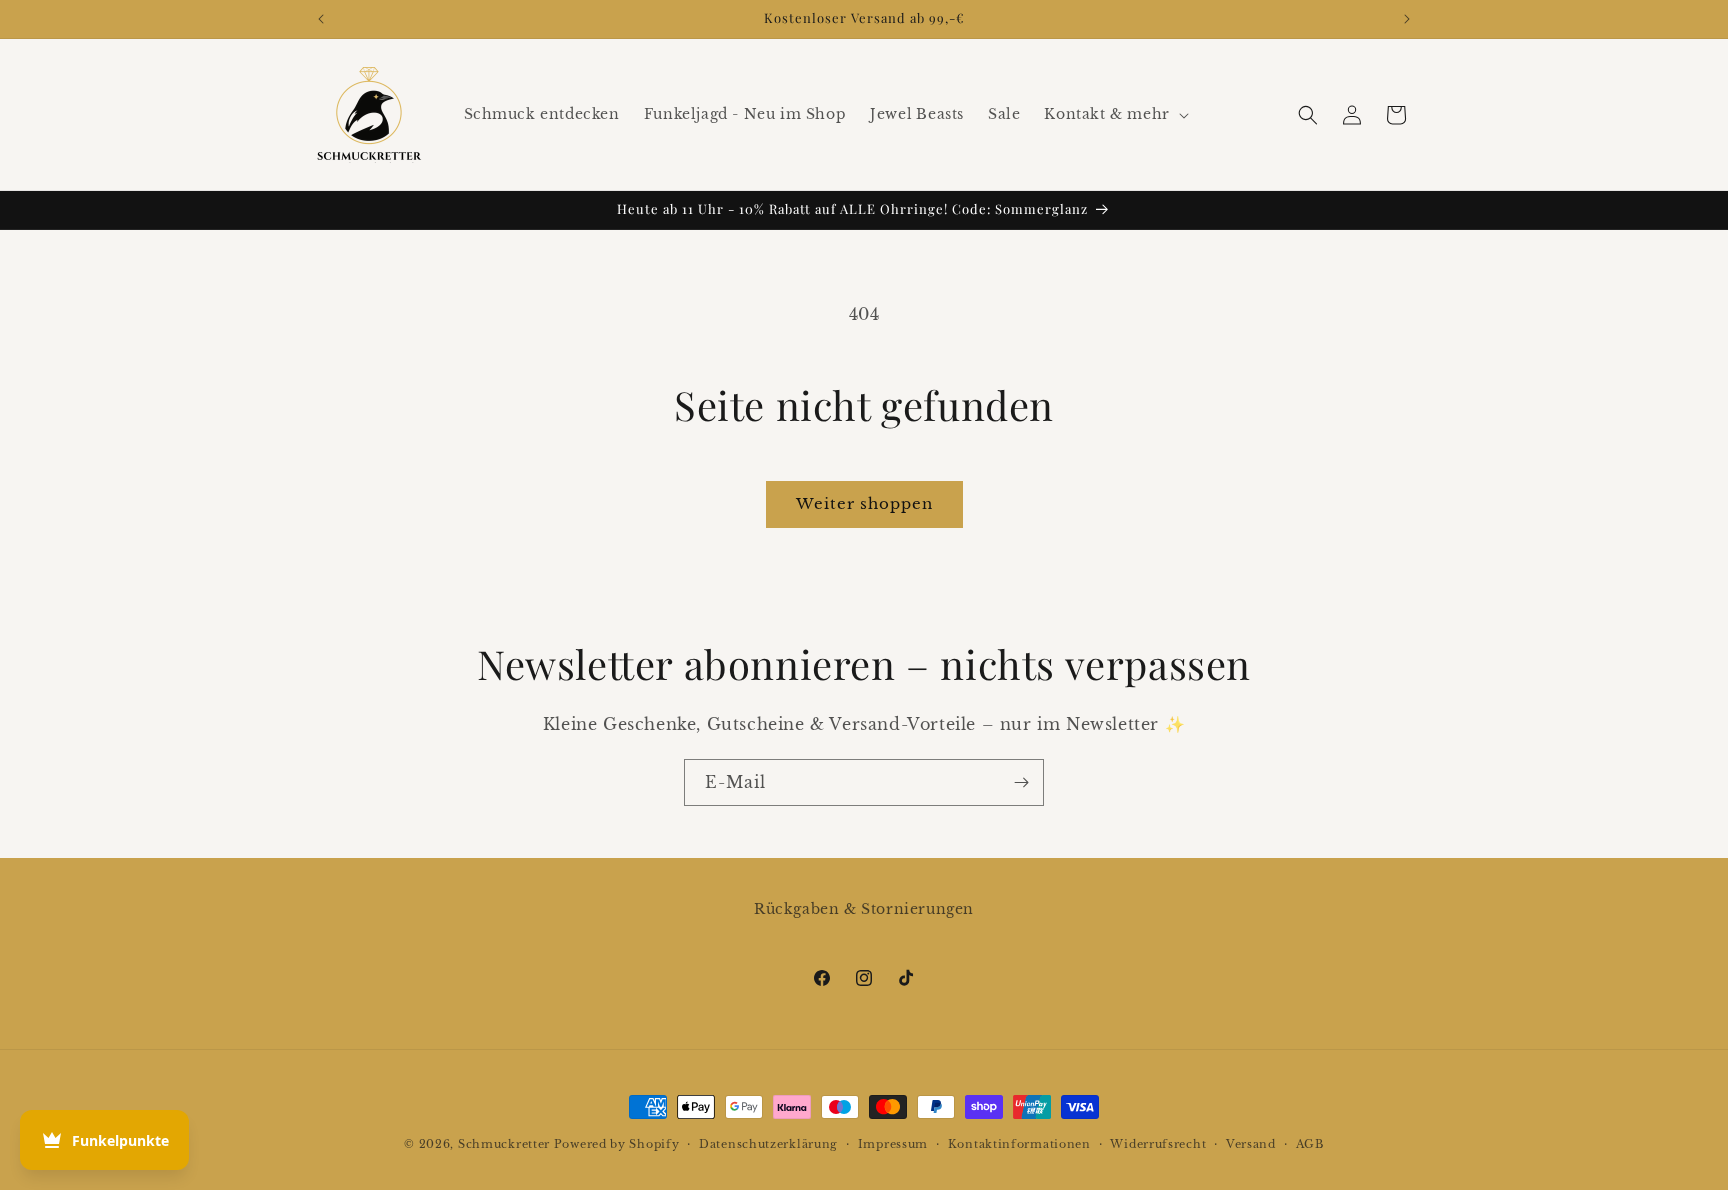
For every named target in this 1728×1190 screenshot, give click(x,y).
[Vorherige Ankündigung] (321, 19)
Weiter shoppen (864, 503)
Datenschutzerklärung (768, 1144)
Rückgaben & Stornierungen (864, 909)
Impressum (893, 1144)
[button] (1114, 114)
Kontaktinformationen (1019, 1144)
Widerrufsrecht (1158, 1144)
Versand (1251, 1144)
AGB (1310, 1144)
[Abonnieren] (1021, 782)
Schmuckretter (504, 1144)
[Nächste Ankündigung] (1407, 19)
